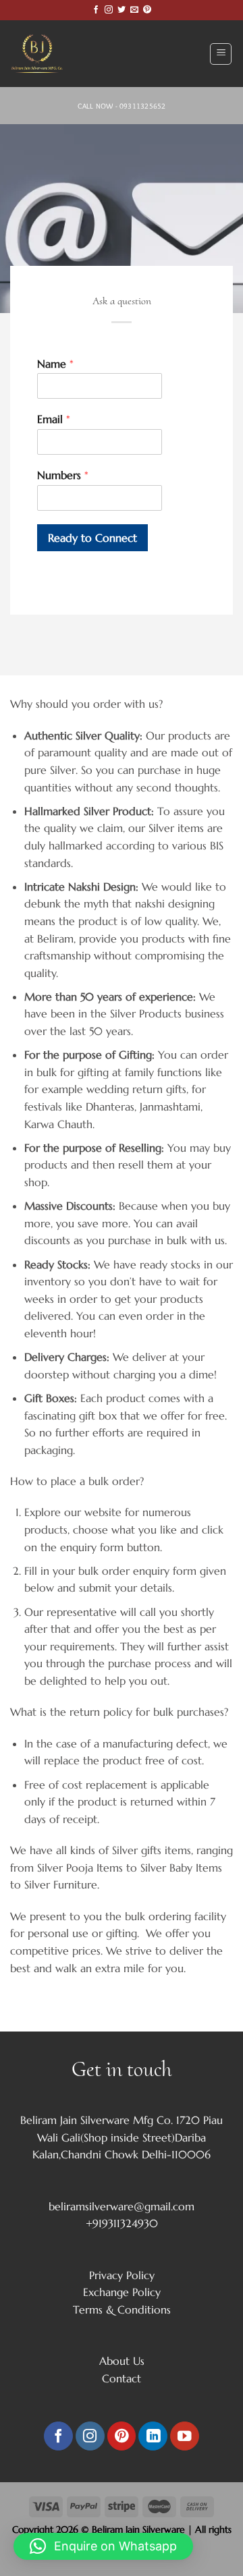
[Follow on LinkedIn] (153, 2436)
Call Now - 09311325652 (122, 106)
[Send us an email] (134, 10)
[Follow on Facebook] (96, 10)
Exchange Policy (122, 2292)
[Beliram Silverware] (44, 54)
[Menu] (221, 54)
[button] (103, 2546)
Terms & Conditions (122, 2309)
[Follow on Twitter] (122, 10)
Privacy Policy (122, 2275)
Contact (122, 2378)
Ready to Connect (92, 538)
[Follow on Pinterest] (147, 10)
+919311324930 (122, 2223)
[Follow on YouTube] (185, 2436)
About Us (122, 2361)
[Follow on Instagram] (109, 10)
